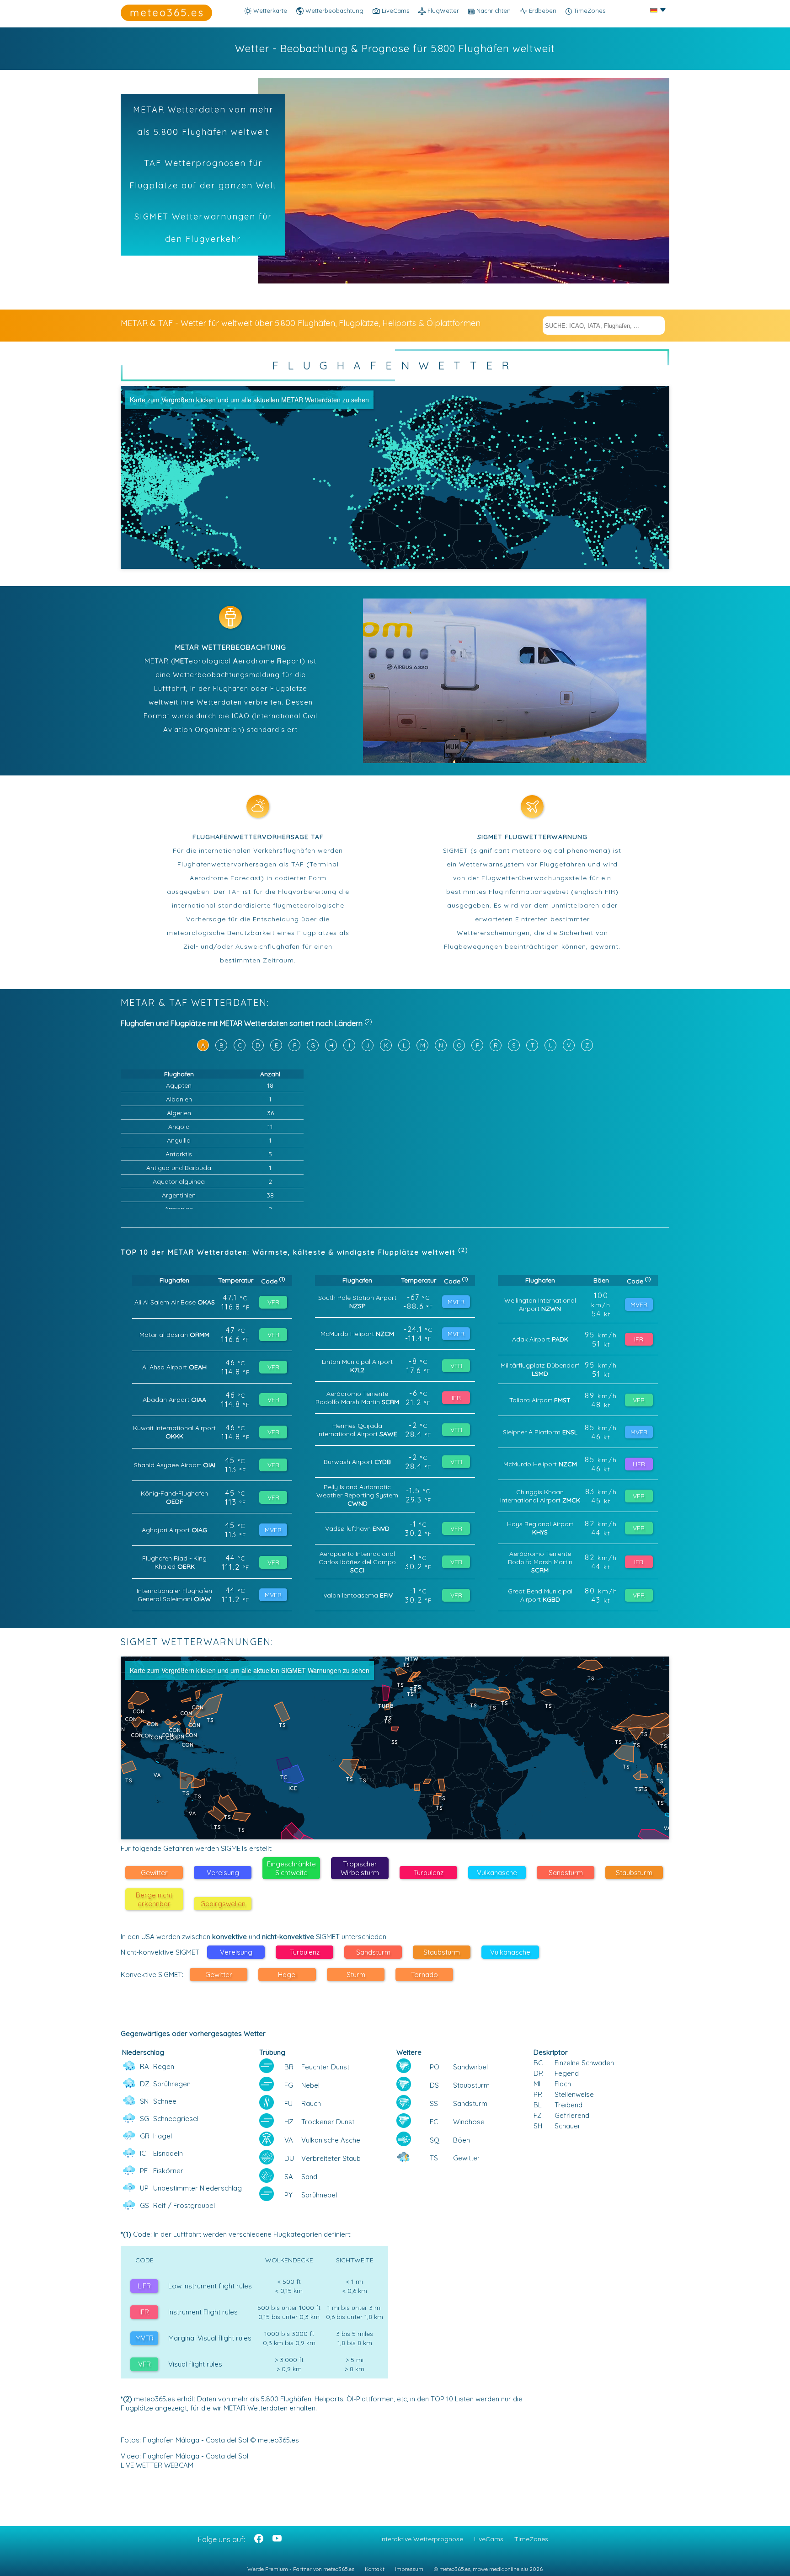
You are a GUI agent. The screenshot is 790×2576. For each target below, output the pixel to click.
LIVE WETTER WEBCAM (157, 2465)
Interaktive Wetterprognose (422, 2539)
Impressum (409, 2569)
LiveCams (489, 2539)
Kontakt (375, 2569)
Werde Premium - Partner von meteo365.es (301, 2569)
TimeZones (589, 11)
